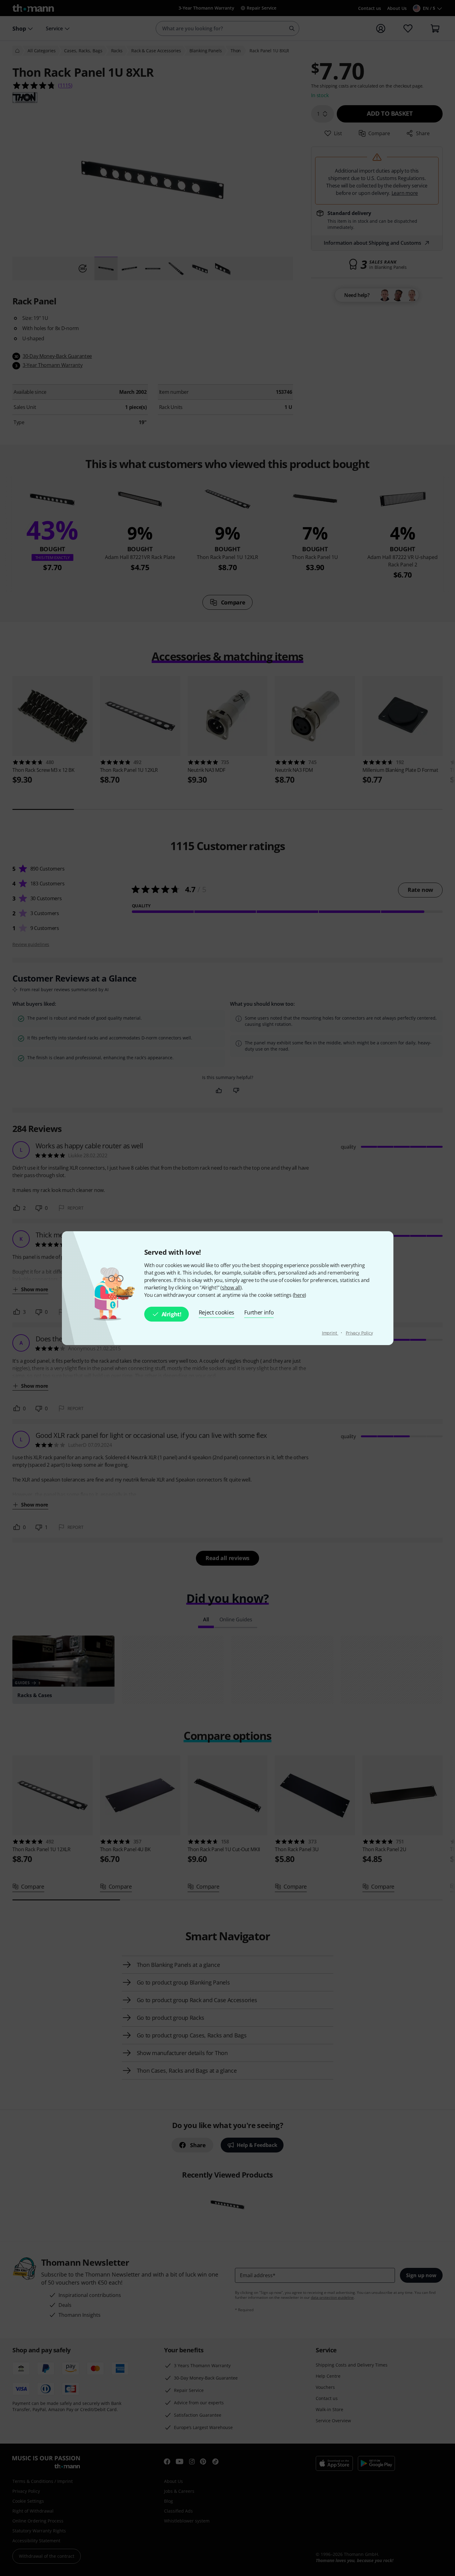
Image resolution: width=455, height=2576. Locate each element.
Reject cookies (217, 1312)
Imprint (330, 1333)
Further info (259, 1312)
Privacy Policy (359, 1333)
